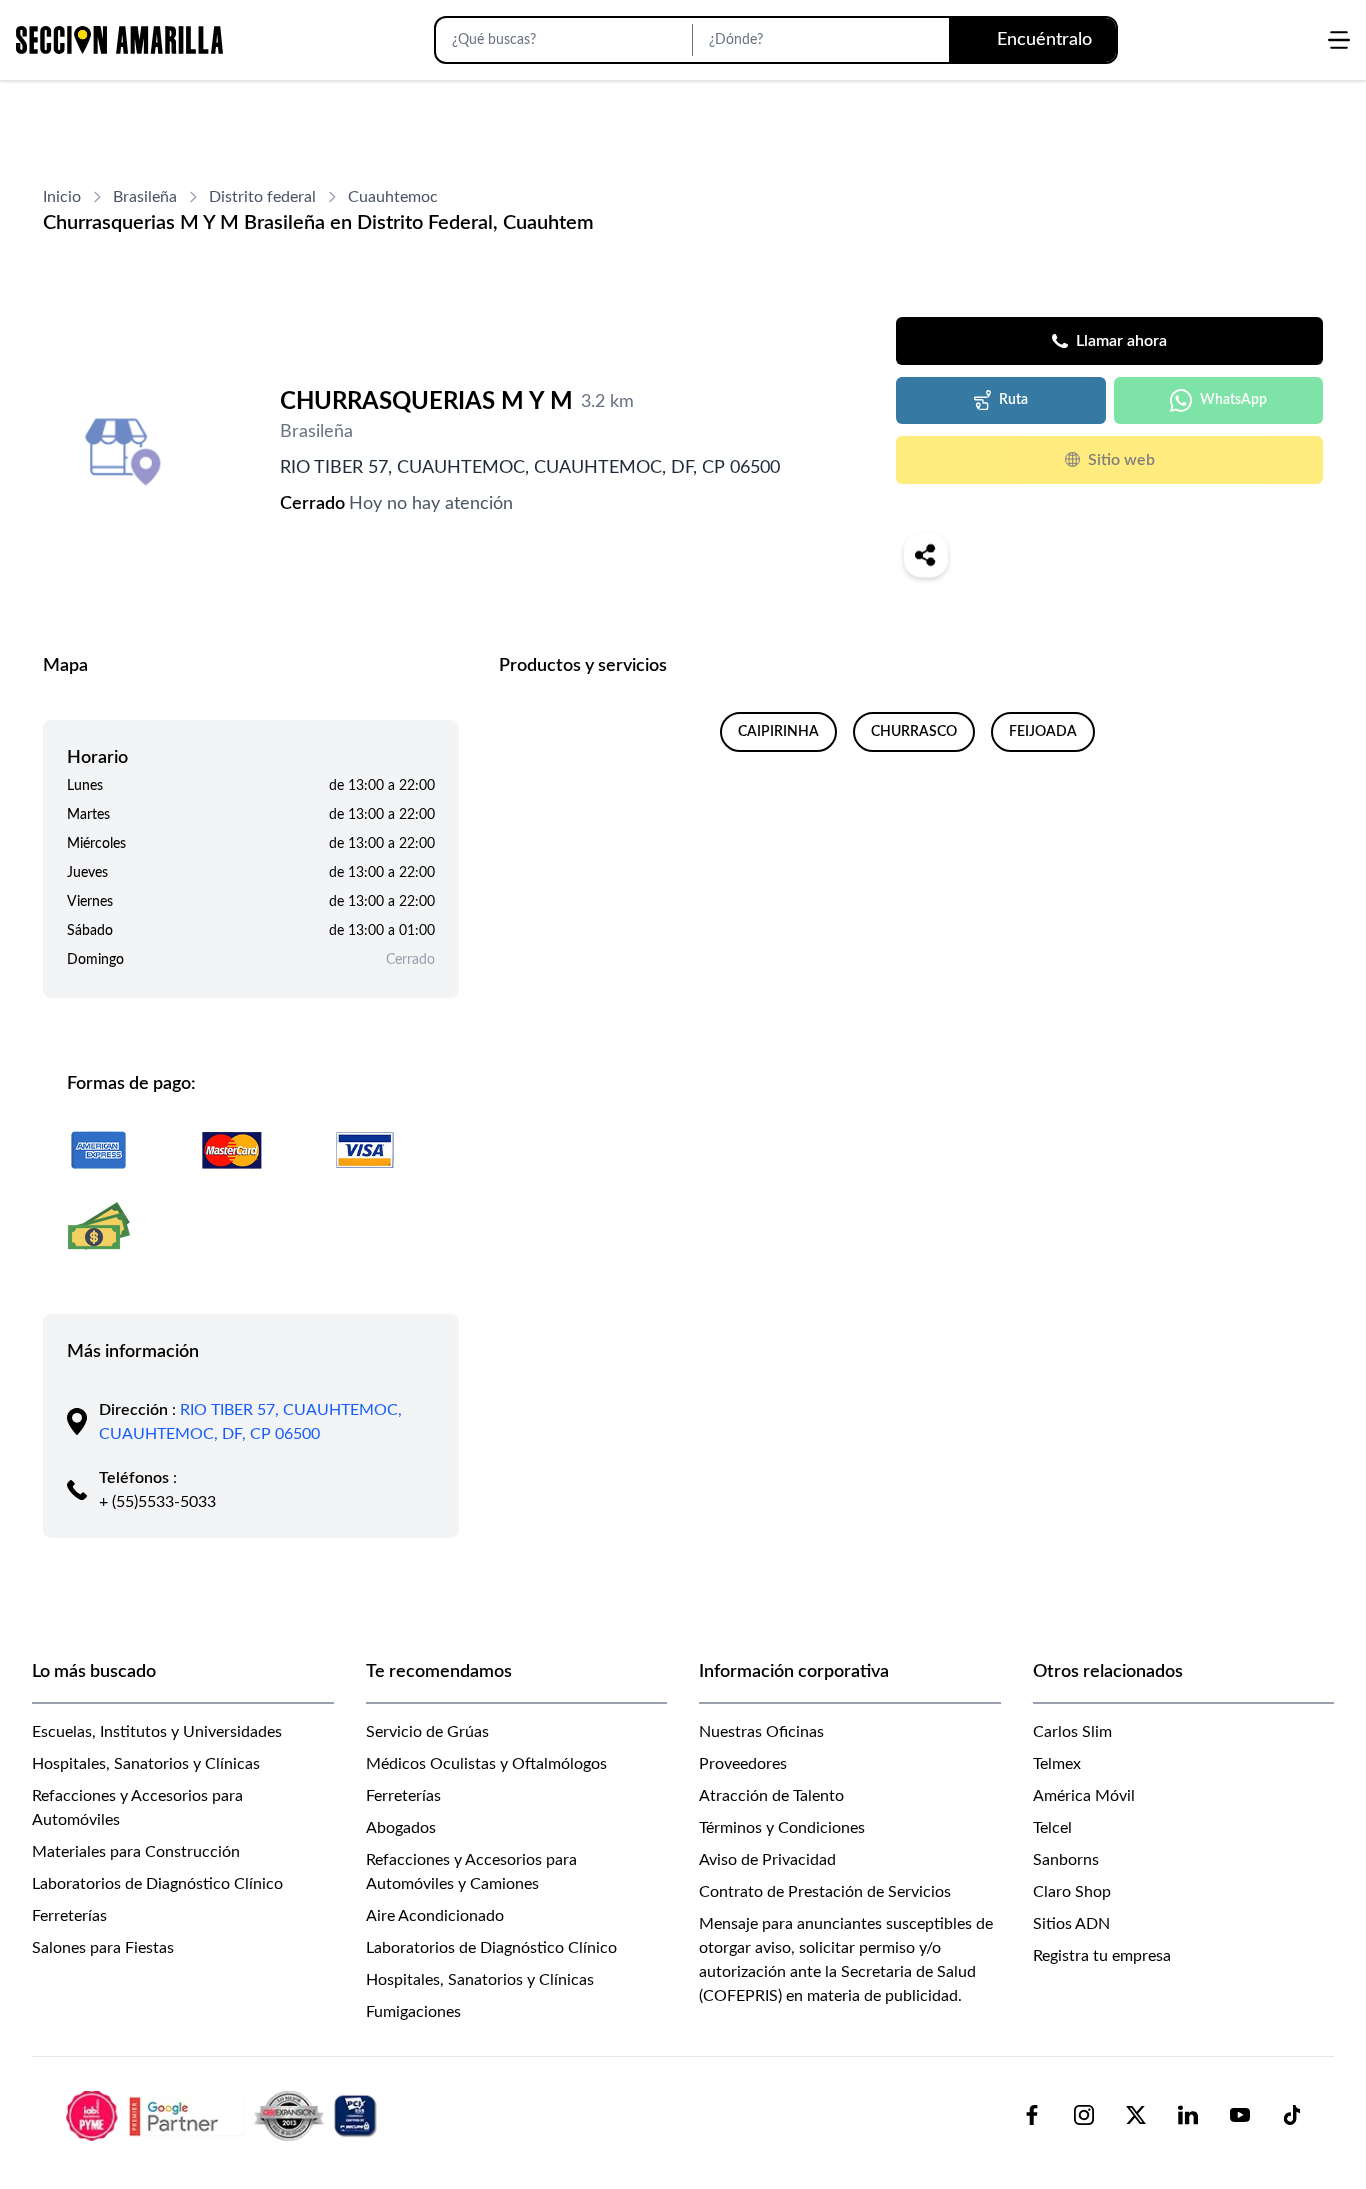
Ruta (1013, 400)
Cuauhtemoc (393, 197)
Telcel (1052, 1828)
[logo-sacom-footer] (224, 2115)
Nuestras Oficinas (761, 1732)
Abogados (401, 1828)
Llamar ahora (1121, 341)
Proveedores (743, 1764)
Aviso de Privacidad (767, 1860)
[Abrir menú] (1339, 40)
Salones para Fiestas (103, 1948)
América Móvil (1084, 1796)
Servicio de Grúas (427, 1732)
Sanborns (1066, 1860)
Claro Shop (1072, 1892)
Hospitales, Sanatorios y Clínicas (146, 1764)
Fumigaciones (413, 2012)
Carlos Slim (1072, 1732)
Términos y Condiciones (782, 1828)
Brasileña (145, 197)
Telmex (1057, 1764)
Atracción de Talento (771, 1796)
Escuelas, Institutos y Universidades (157, 1732)
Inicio (62, 197)
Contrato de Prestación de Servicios (825, 1892)
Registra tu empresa (1102, 1956)
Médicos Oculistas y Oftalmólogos (486, 1764)
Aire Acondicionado (435, 1916)
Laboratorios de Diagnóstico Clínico (157, 1884)
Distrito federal (262, 197)
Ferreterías (69, 1916)
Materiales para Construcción (136, 1852)
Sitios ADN (1071, 1924)
